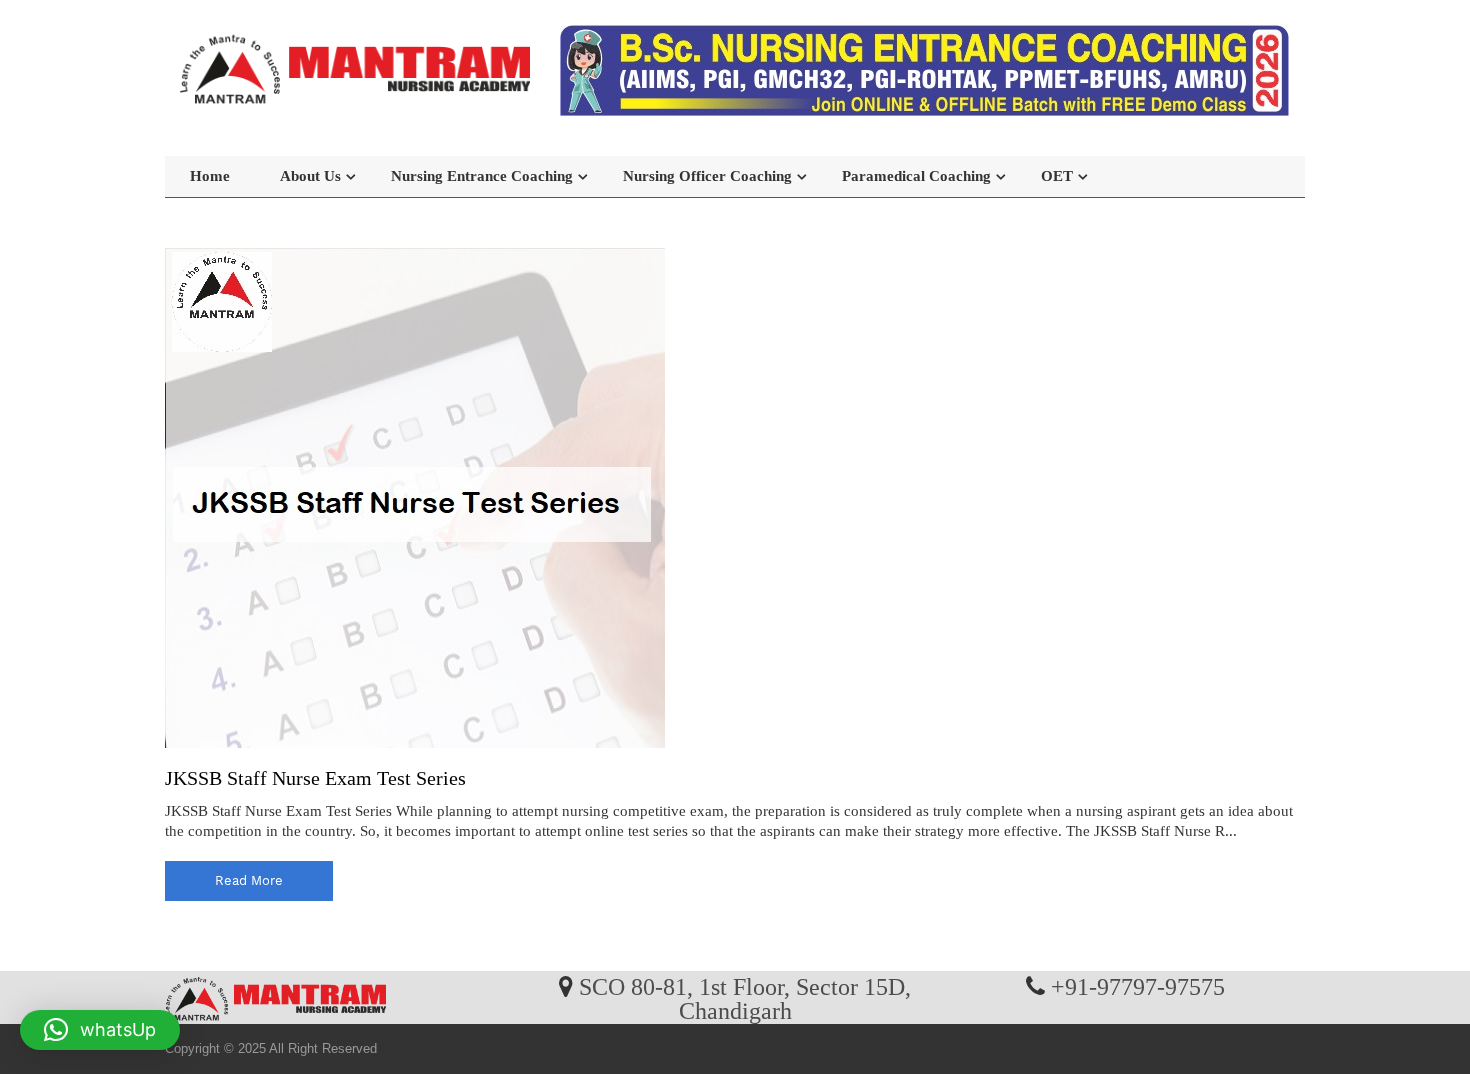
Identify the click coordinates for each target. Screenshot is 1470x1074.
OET (1057, 176)
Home (210, 176)
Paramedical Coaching (916, 176)
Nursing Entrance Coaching (482, 176)
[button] (100, 1030)
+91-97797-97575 (1138, 986)
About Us (310, 176)
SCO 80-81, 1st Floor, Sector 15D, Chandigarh (745, 998)
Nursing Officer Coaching (707, 176)
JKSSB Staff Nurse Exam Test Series (315, 778)
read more (249, 880)
